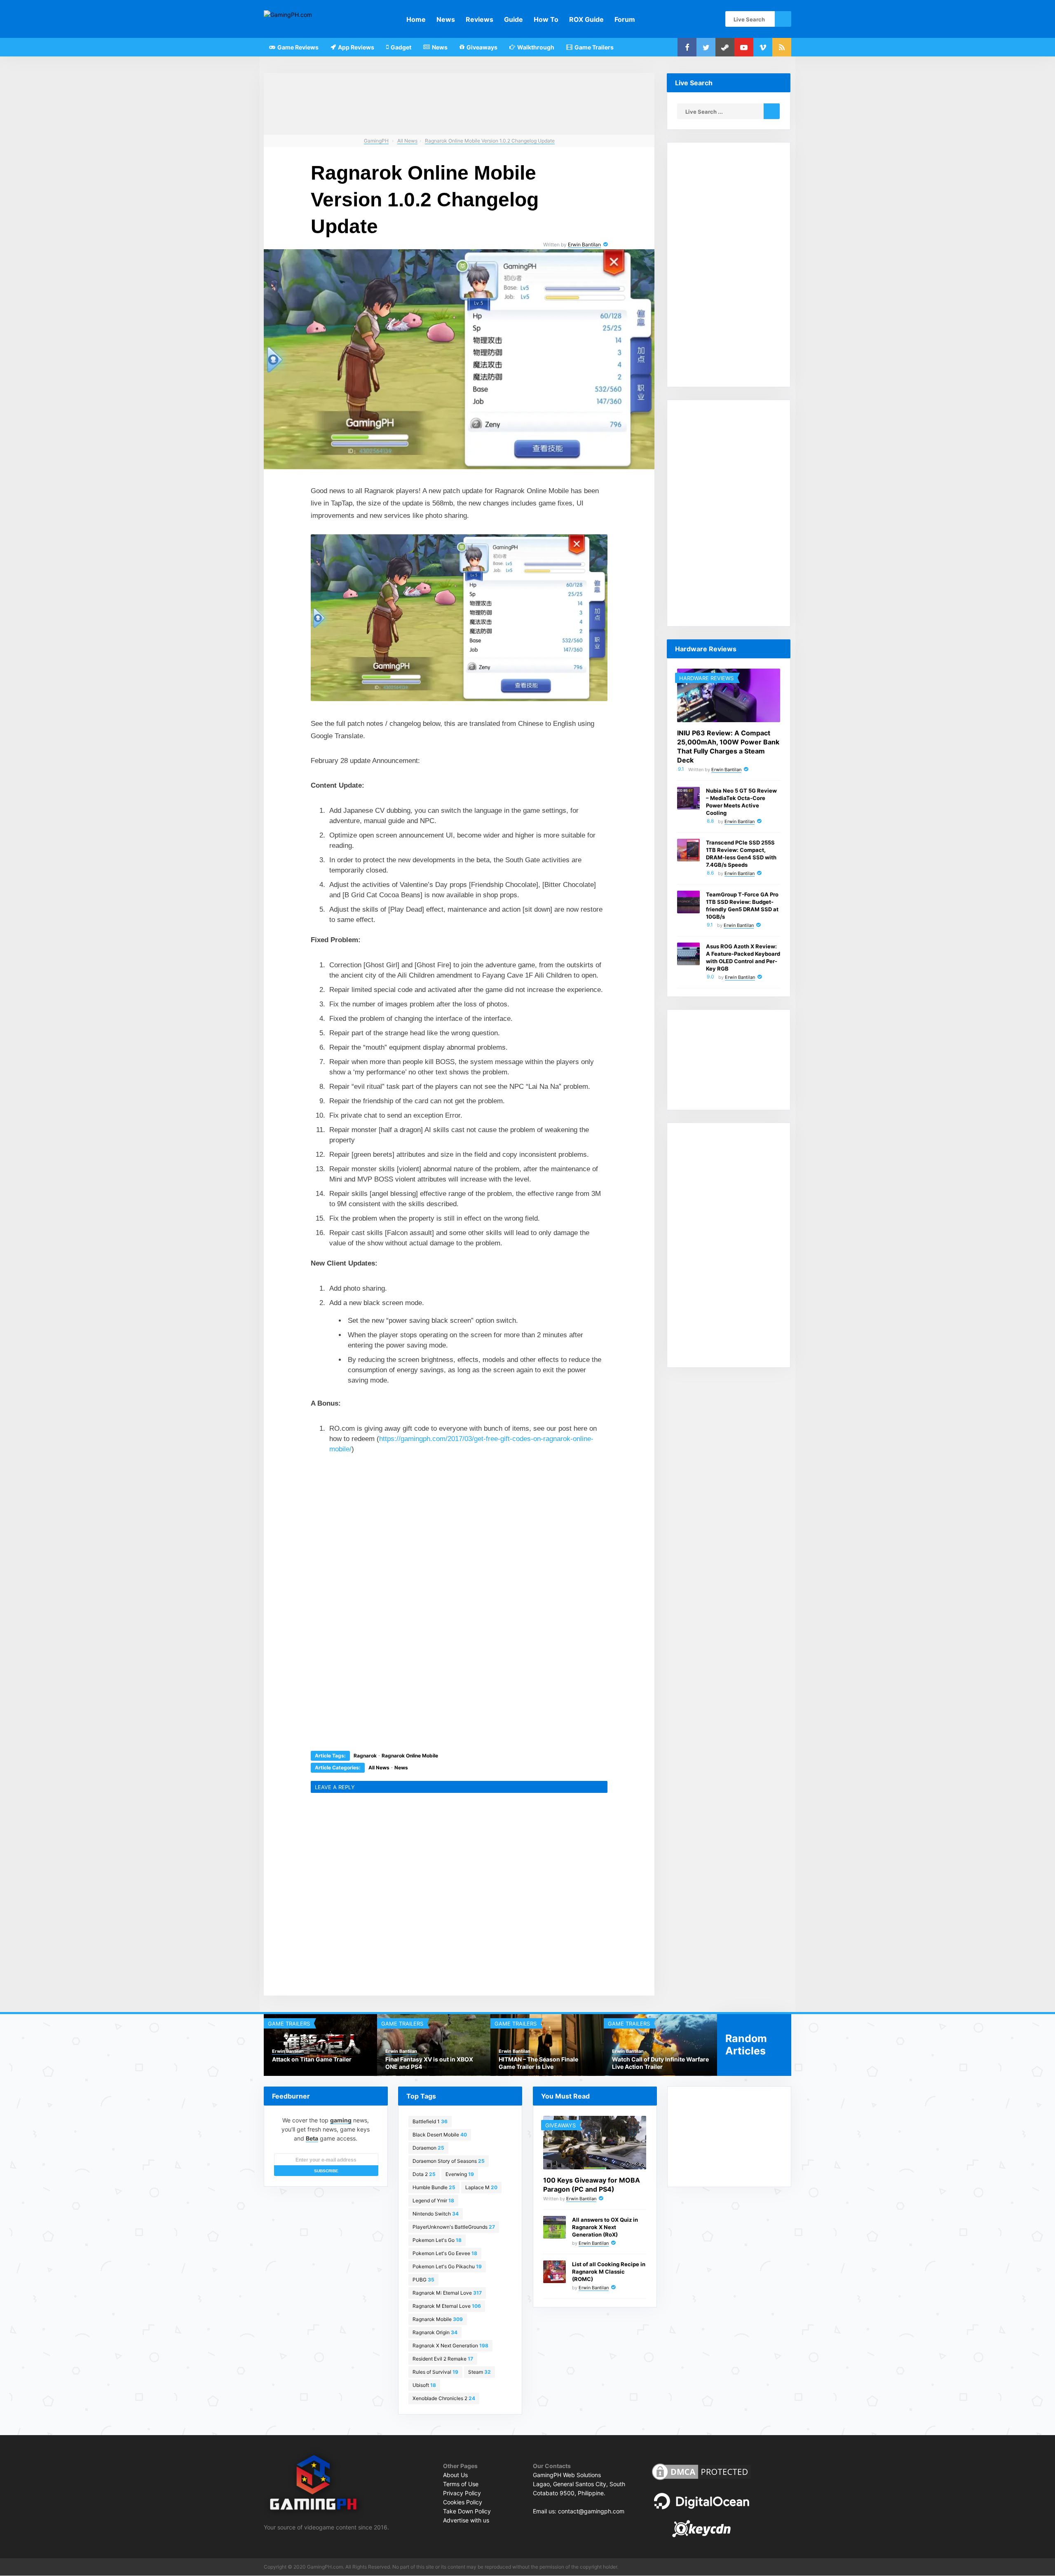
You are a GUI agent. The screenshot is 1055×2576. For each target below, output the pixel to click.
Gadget (400, 47)
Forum (625, 19)
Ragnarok (365, 1756)
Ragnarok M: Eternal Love (447, 2293)
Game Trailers (593, 47)
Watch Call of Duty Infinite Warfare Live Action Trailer (660, 2063)
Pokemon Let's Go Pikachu (447, 2266)
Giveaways (481, 47)
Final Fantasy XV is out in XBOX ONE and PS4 (429, 2063)
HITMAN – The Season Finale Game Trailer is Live (538, 2063)
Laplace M (481, 2187)
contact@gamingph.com (591, 2511)
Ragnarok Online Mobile (410, 1756)
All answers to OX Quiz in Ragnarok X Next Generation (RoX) (605, 2227)
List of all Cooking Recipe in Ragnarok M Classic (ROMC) (609, 2272)
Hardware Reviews (706, 678)
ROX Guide (586, 19)
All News (379, 1768)
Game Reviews (297, 47)
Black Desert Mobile (440, 2135)
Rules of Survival (435, 2372)
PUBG (423, 2280)
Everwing (460, 2174)
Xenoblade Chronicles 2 (444, 2398)
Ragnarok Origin (435, 2332)
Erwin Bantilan (584, 244)
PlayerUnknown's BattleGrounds (454, 2227)
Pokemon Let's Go (437, 2240)
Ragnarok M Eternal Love (447, 2306)
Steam (479, 2372)
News (446, 19)
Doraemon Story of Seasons (449, 2161)
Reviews (479, 19)
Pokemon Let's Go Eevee (445, 2253)
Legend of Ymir (433, 2200)
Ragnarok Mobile (438, 2319)
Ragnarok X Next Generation (450, 2346)
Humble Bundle (434, 2187)
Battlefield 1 (430, 2121)
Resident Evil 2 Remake (443, 2359)
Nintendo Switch (436, 2214)
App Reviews (355, 47)
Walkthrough (535, 47)
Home (416, 19)
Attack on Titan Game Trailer (312, 2059)
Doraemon (428, 2148)
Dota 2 (424, 2174)
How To (546, 19)
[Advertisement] (397, 1517)
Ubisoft (424, 2385)
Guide (513, 19)
